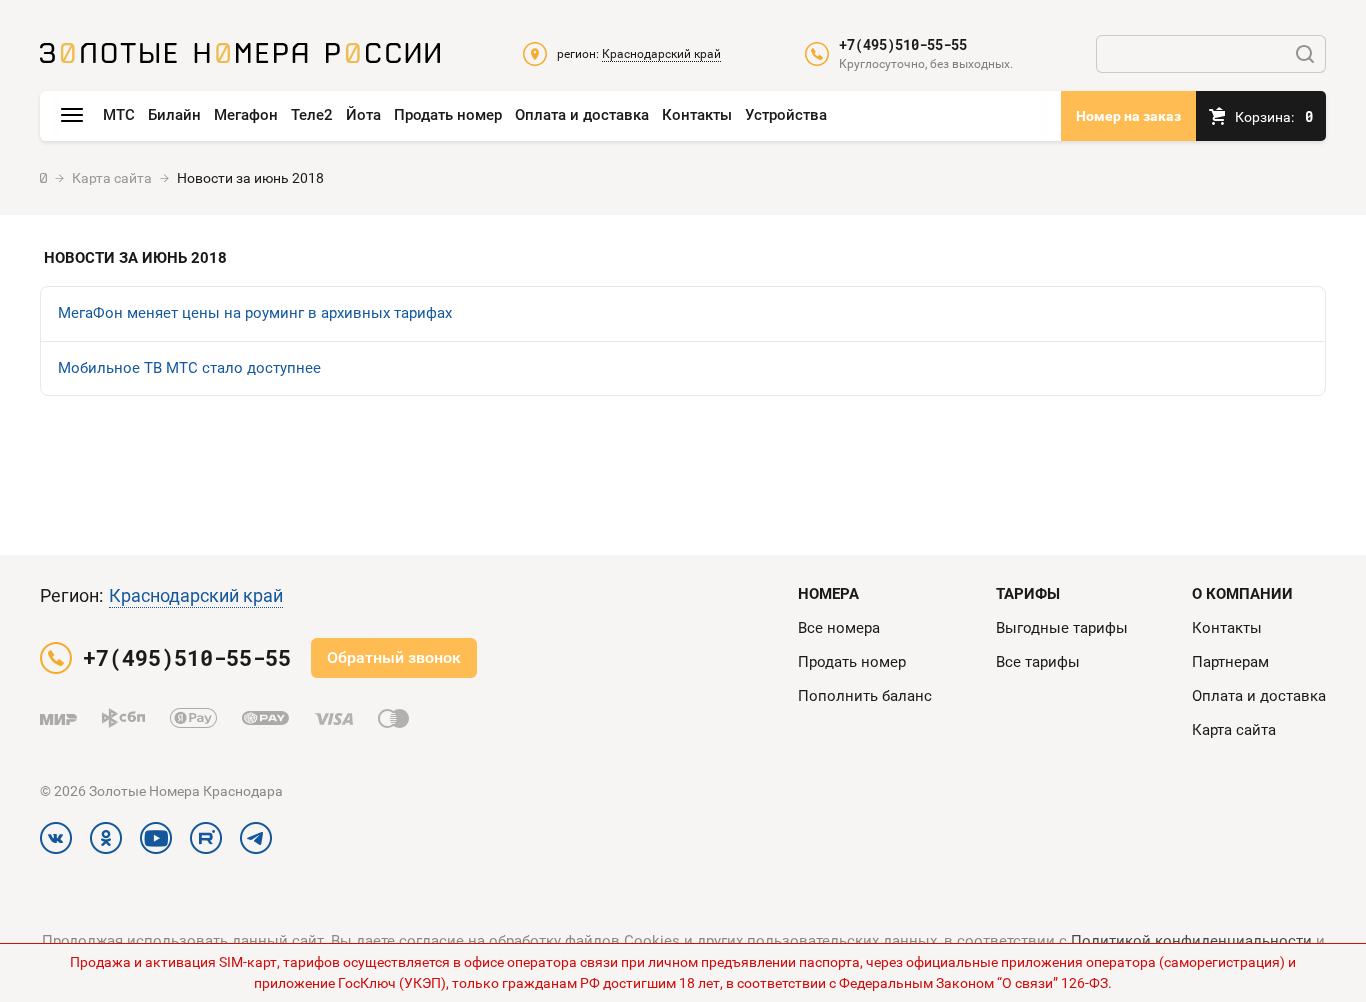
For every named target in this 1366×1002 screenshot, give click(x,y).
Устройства (786, 115)
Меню (72, 116)
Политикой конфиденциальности (1191, 941)
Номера (828, 594)
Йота (363, 115)
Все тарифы (1038, 662)
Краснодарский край (196, 595)
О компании (1242, 594)
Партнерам (1230, 662)
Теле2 (312, 115)
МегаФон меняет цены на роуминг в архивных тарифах (255, 313)
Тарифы (1028, 594)
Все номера (839, 628)
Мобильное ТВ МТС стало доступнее (189, 368)
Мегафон (246, 115)
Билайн (174, 115)
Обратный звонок (394, 657)
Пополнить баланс (865, 696)
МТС (119, 115)
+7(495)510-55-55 (903, 45)
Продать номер (448, 115)
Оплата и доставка (582, 115)
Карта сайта (1234, 730)
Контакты (697, 115)
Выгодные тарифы (1062, 628)
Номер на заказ (1128, 116)
